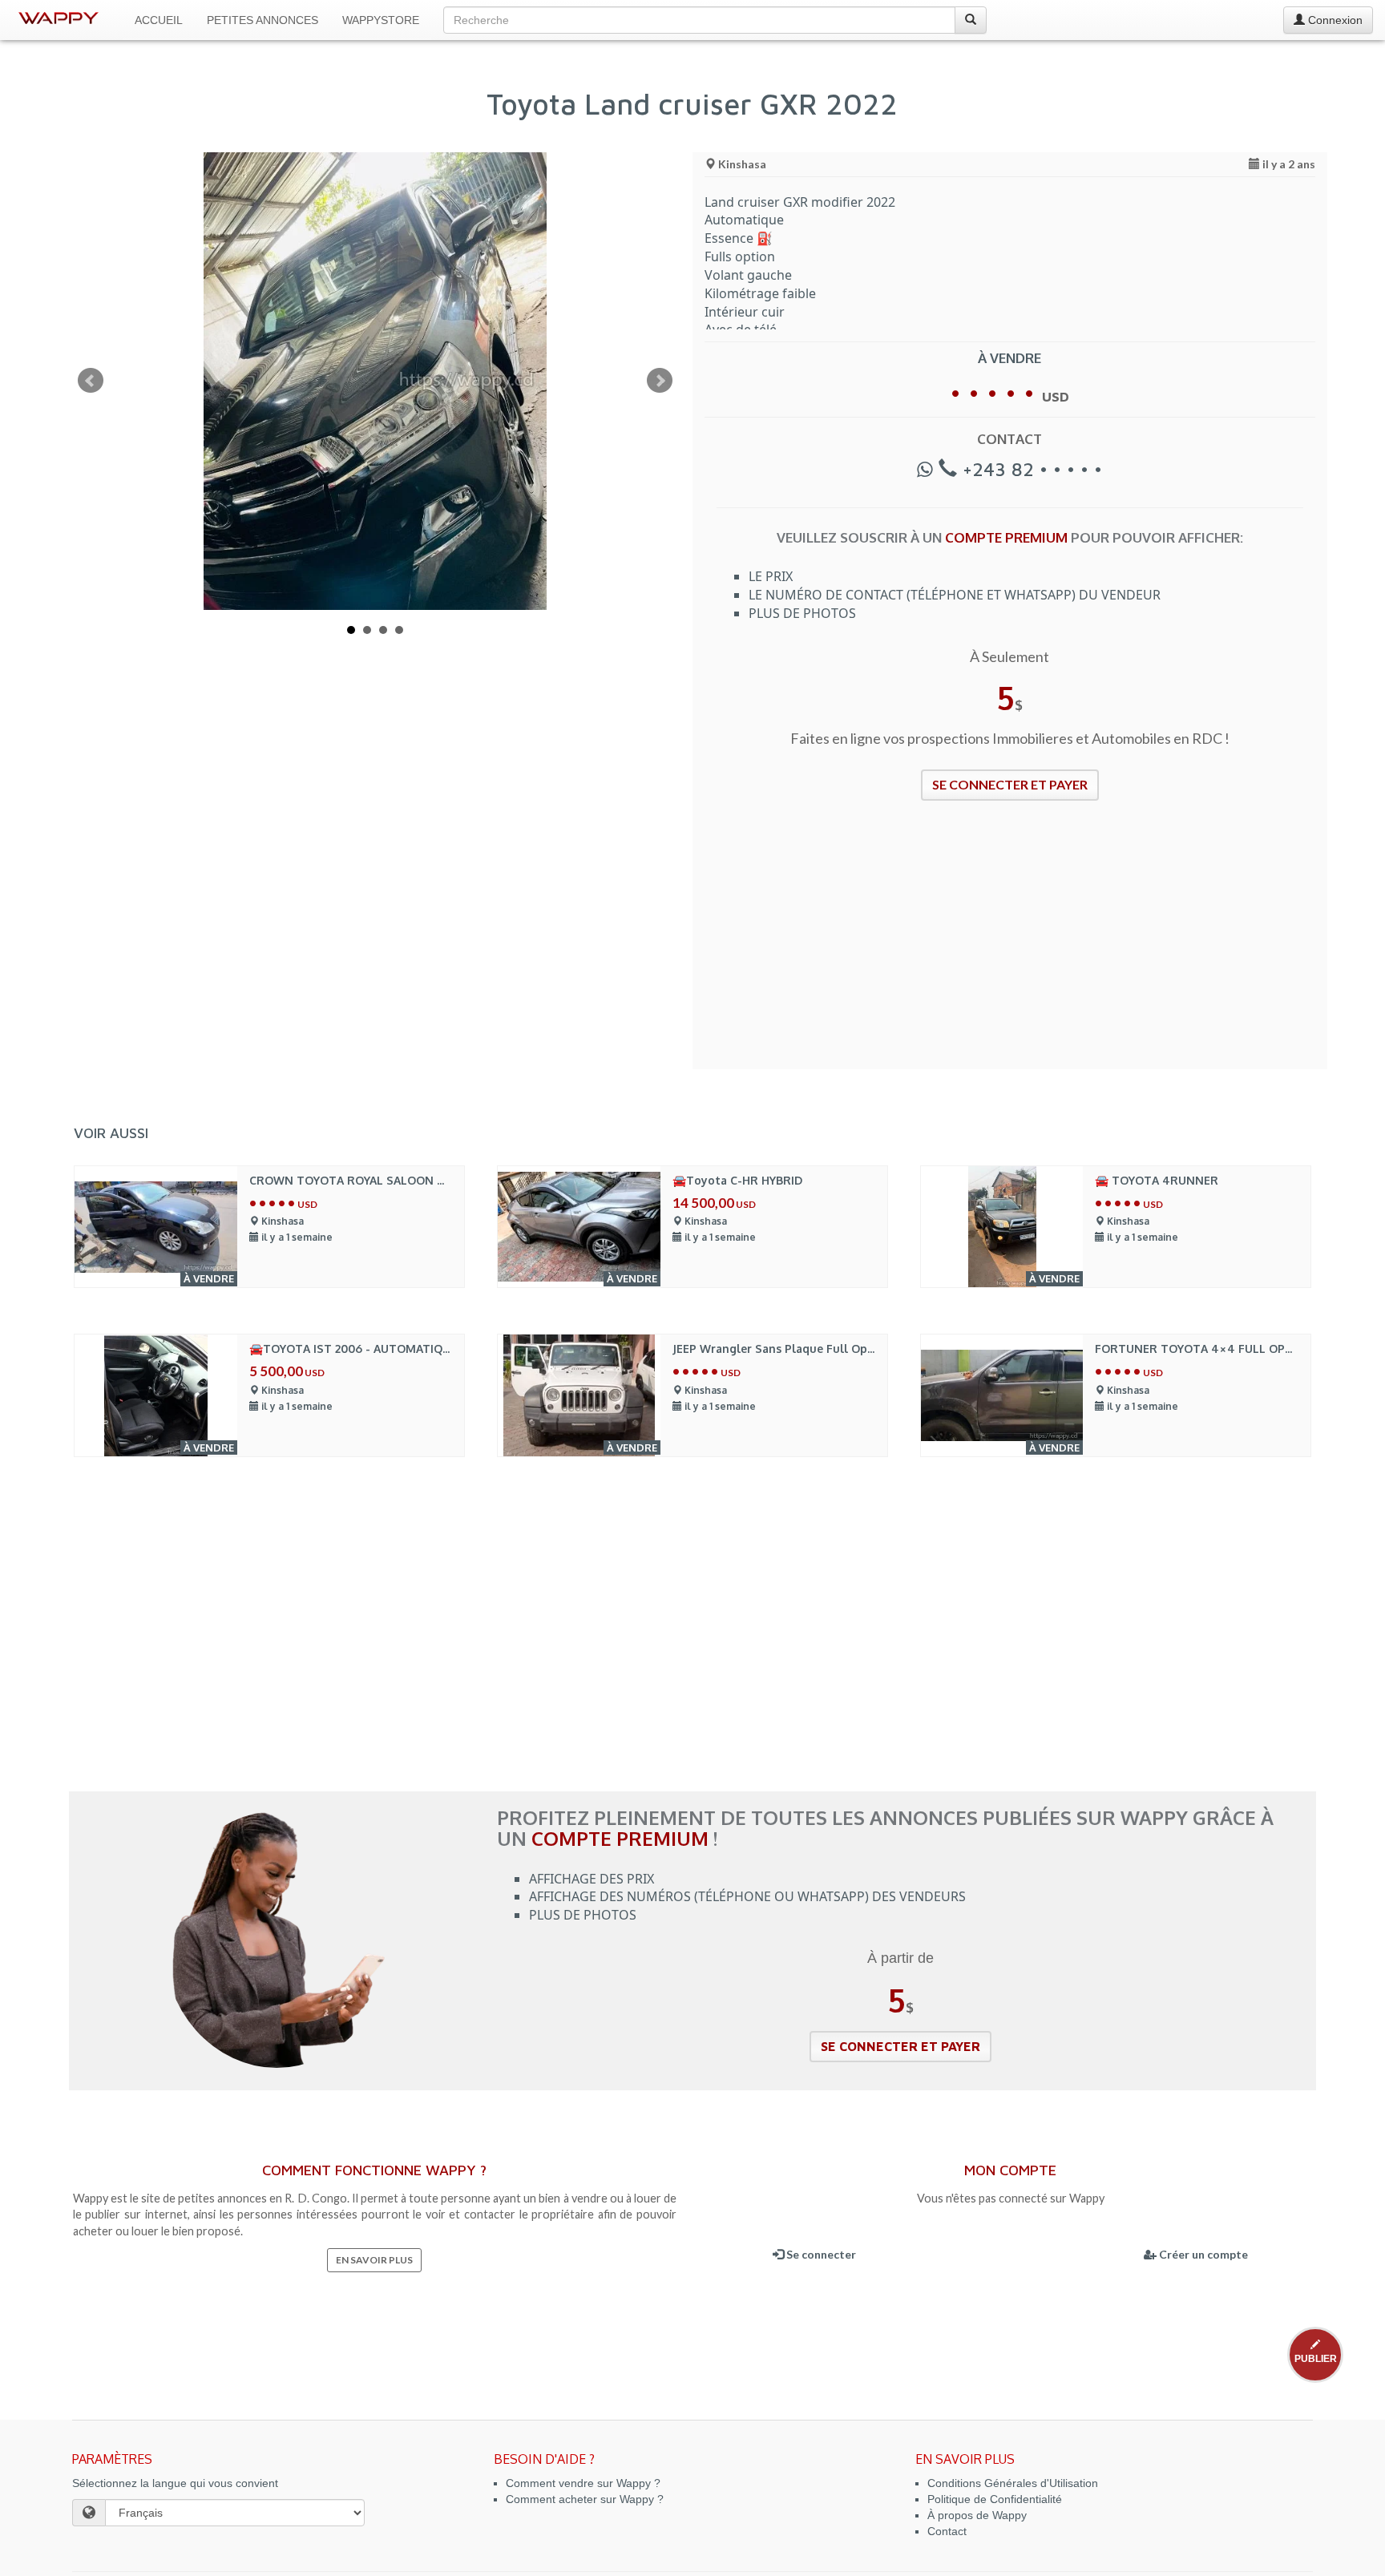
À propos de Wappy (977, 2515)
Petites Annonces (262, 20)
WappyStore (381, 20)
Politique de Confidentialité (995, 2499)
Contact (947, 2531)
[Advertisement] (1010, 945)
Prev (91, 381)
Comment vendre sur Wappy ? (583, 2483)
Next (660, 381)
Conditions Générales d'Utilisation (1013, 2483)
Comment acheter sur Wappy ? (585, 2499)
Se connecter (820, 2254)
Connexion (1334, 20)
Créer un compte (1202, 2254)
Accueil (159, 20)
